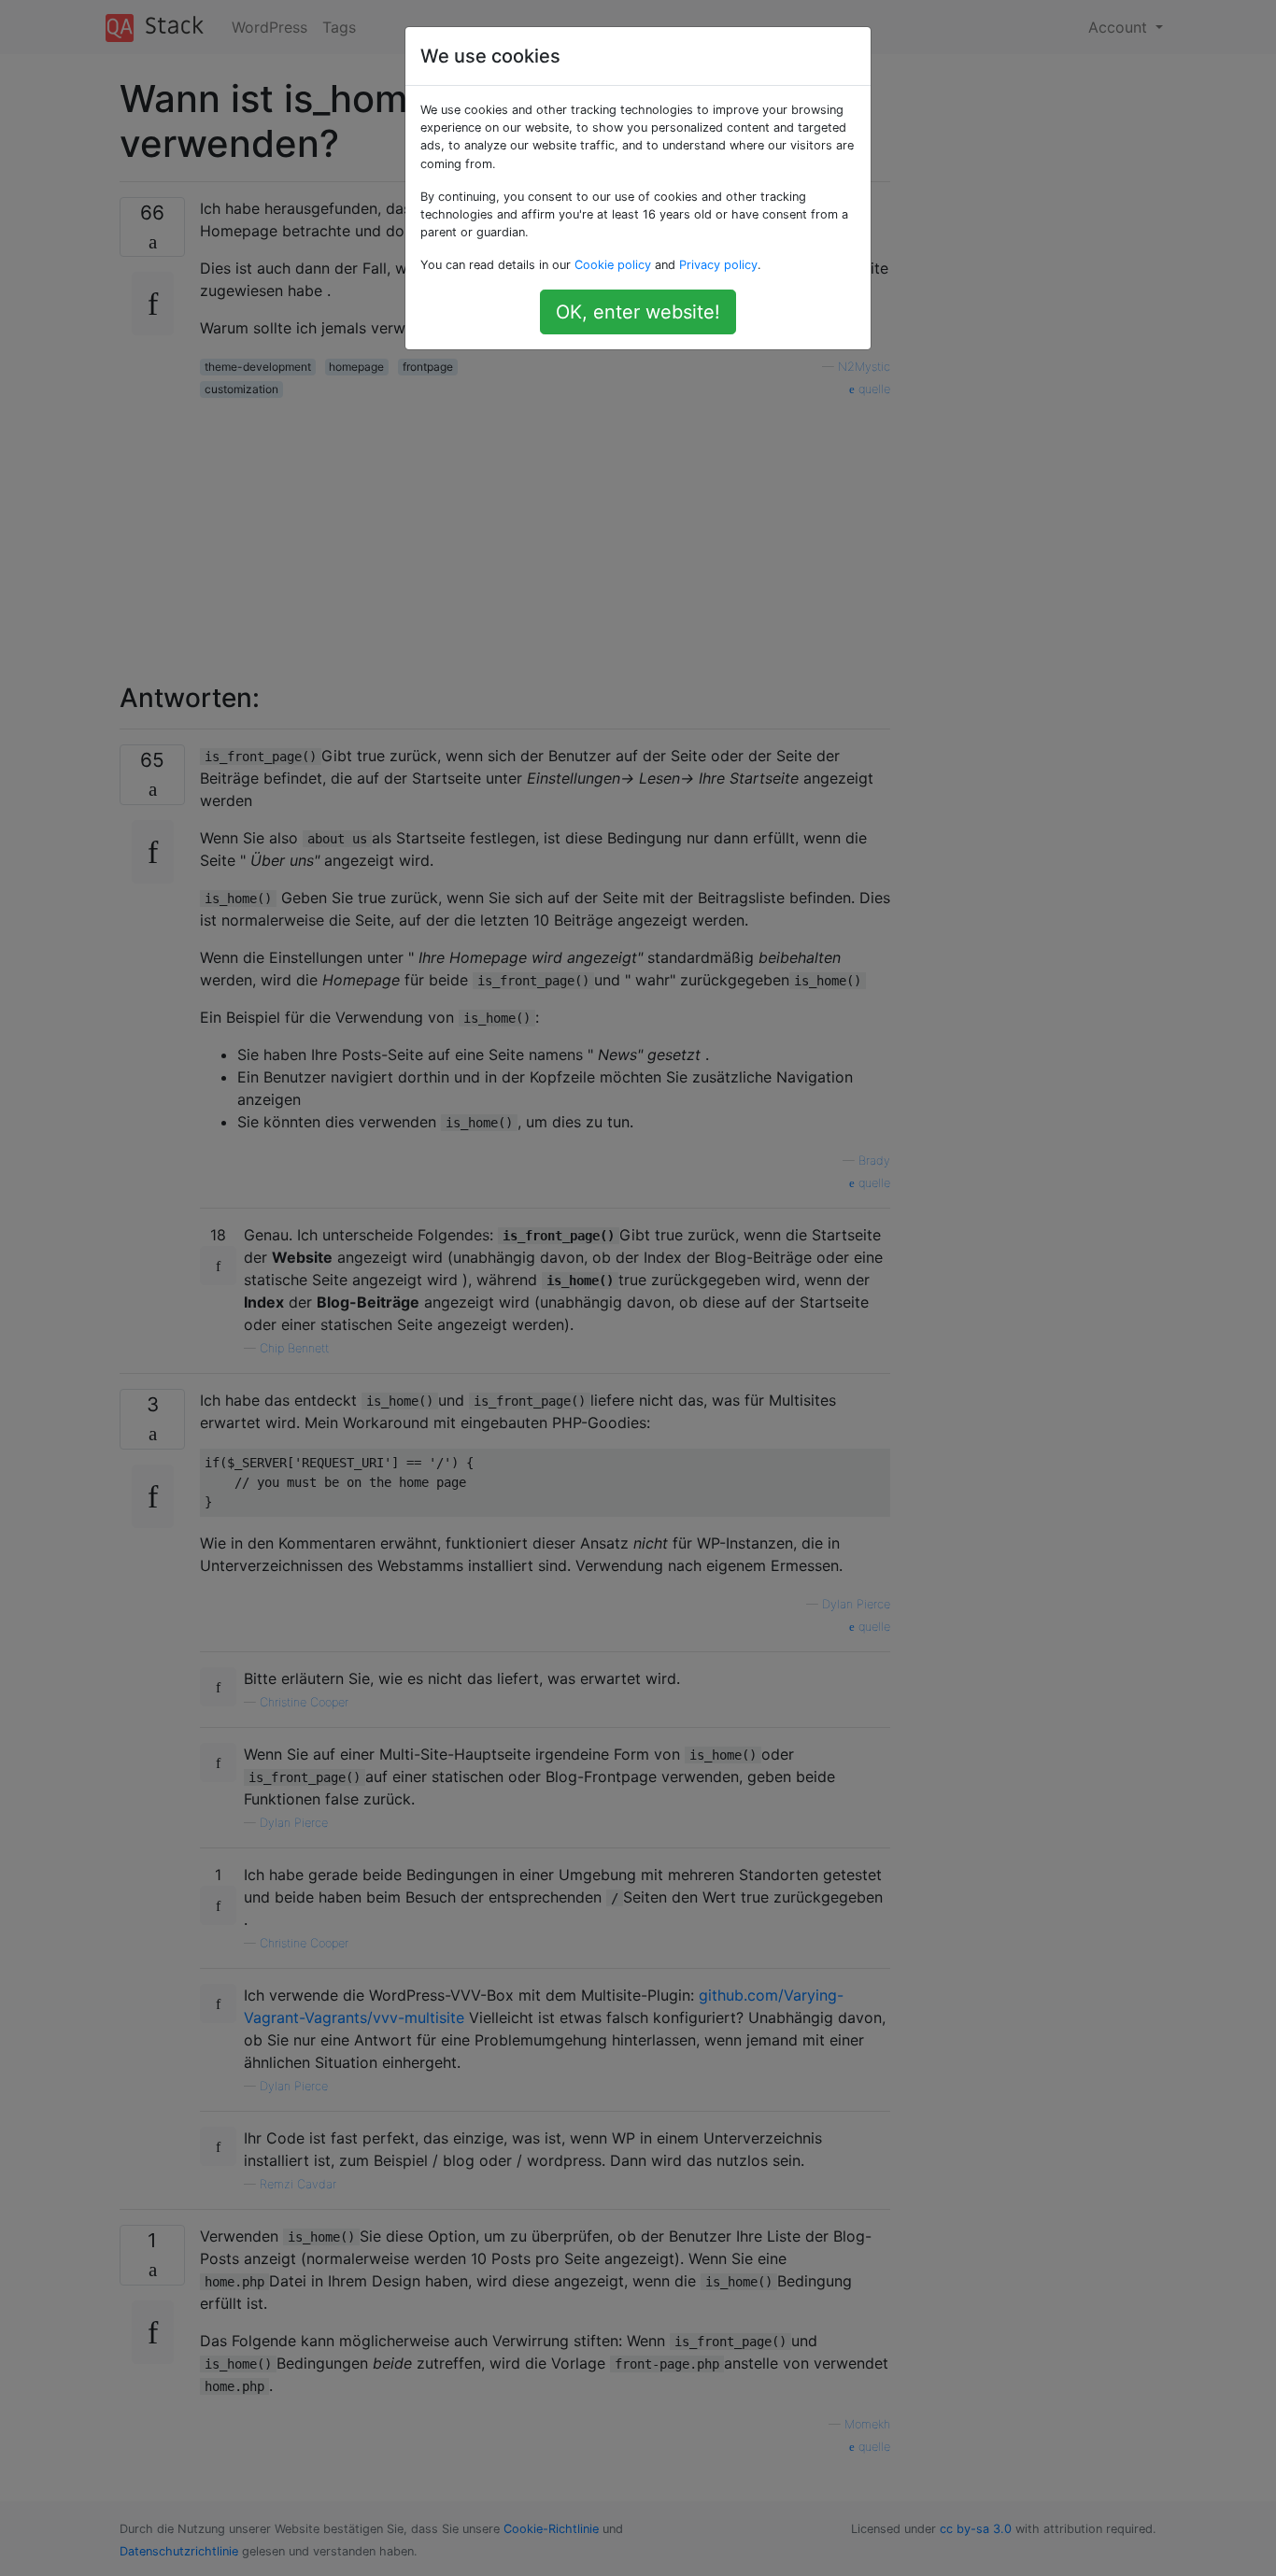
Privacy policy (718, 265)
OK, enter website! (638, 312)
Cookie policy (613, 265)
